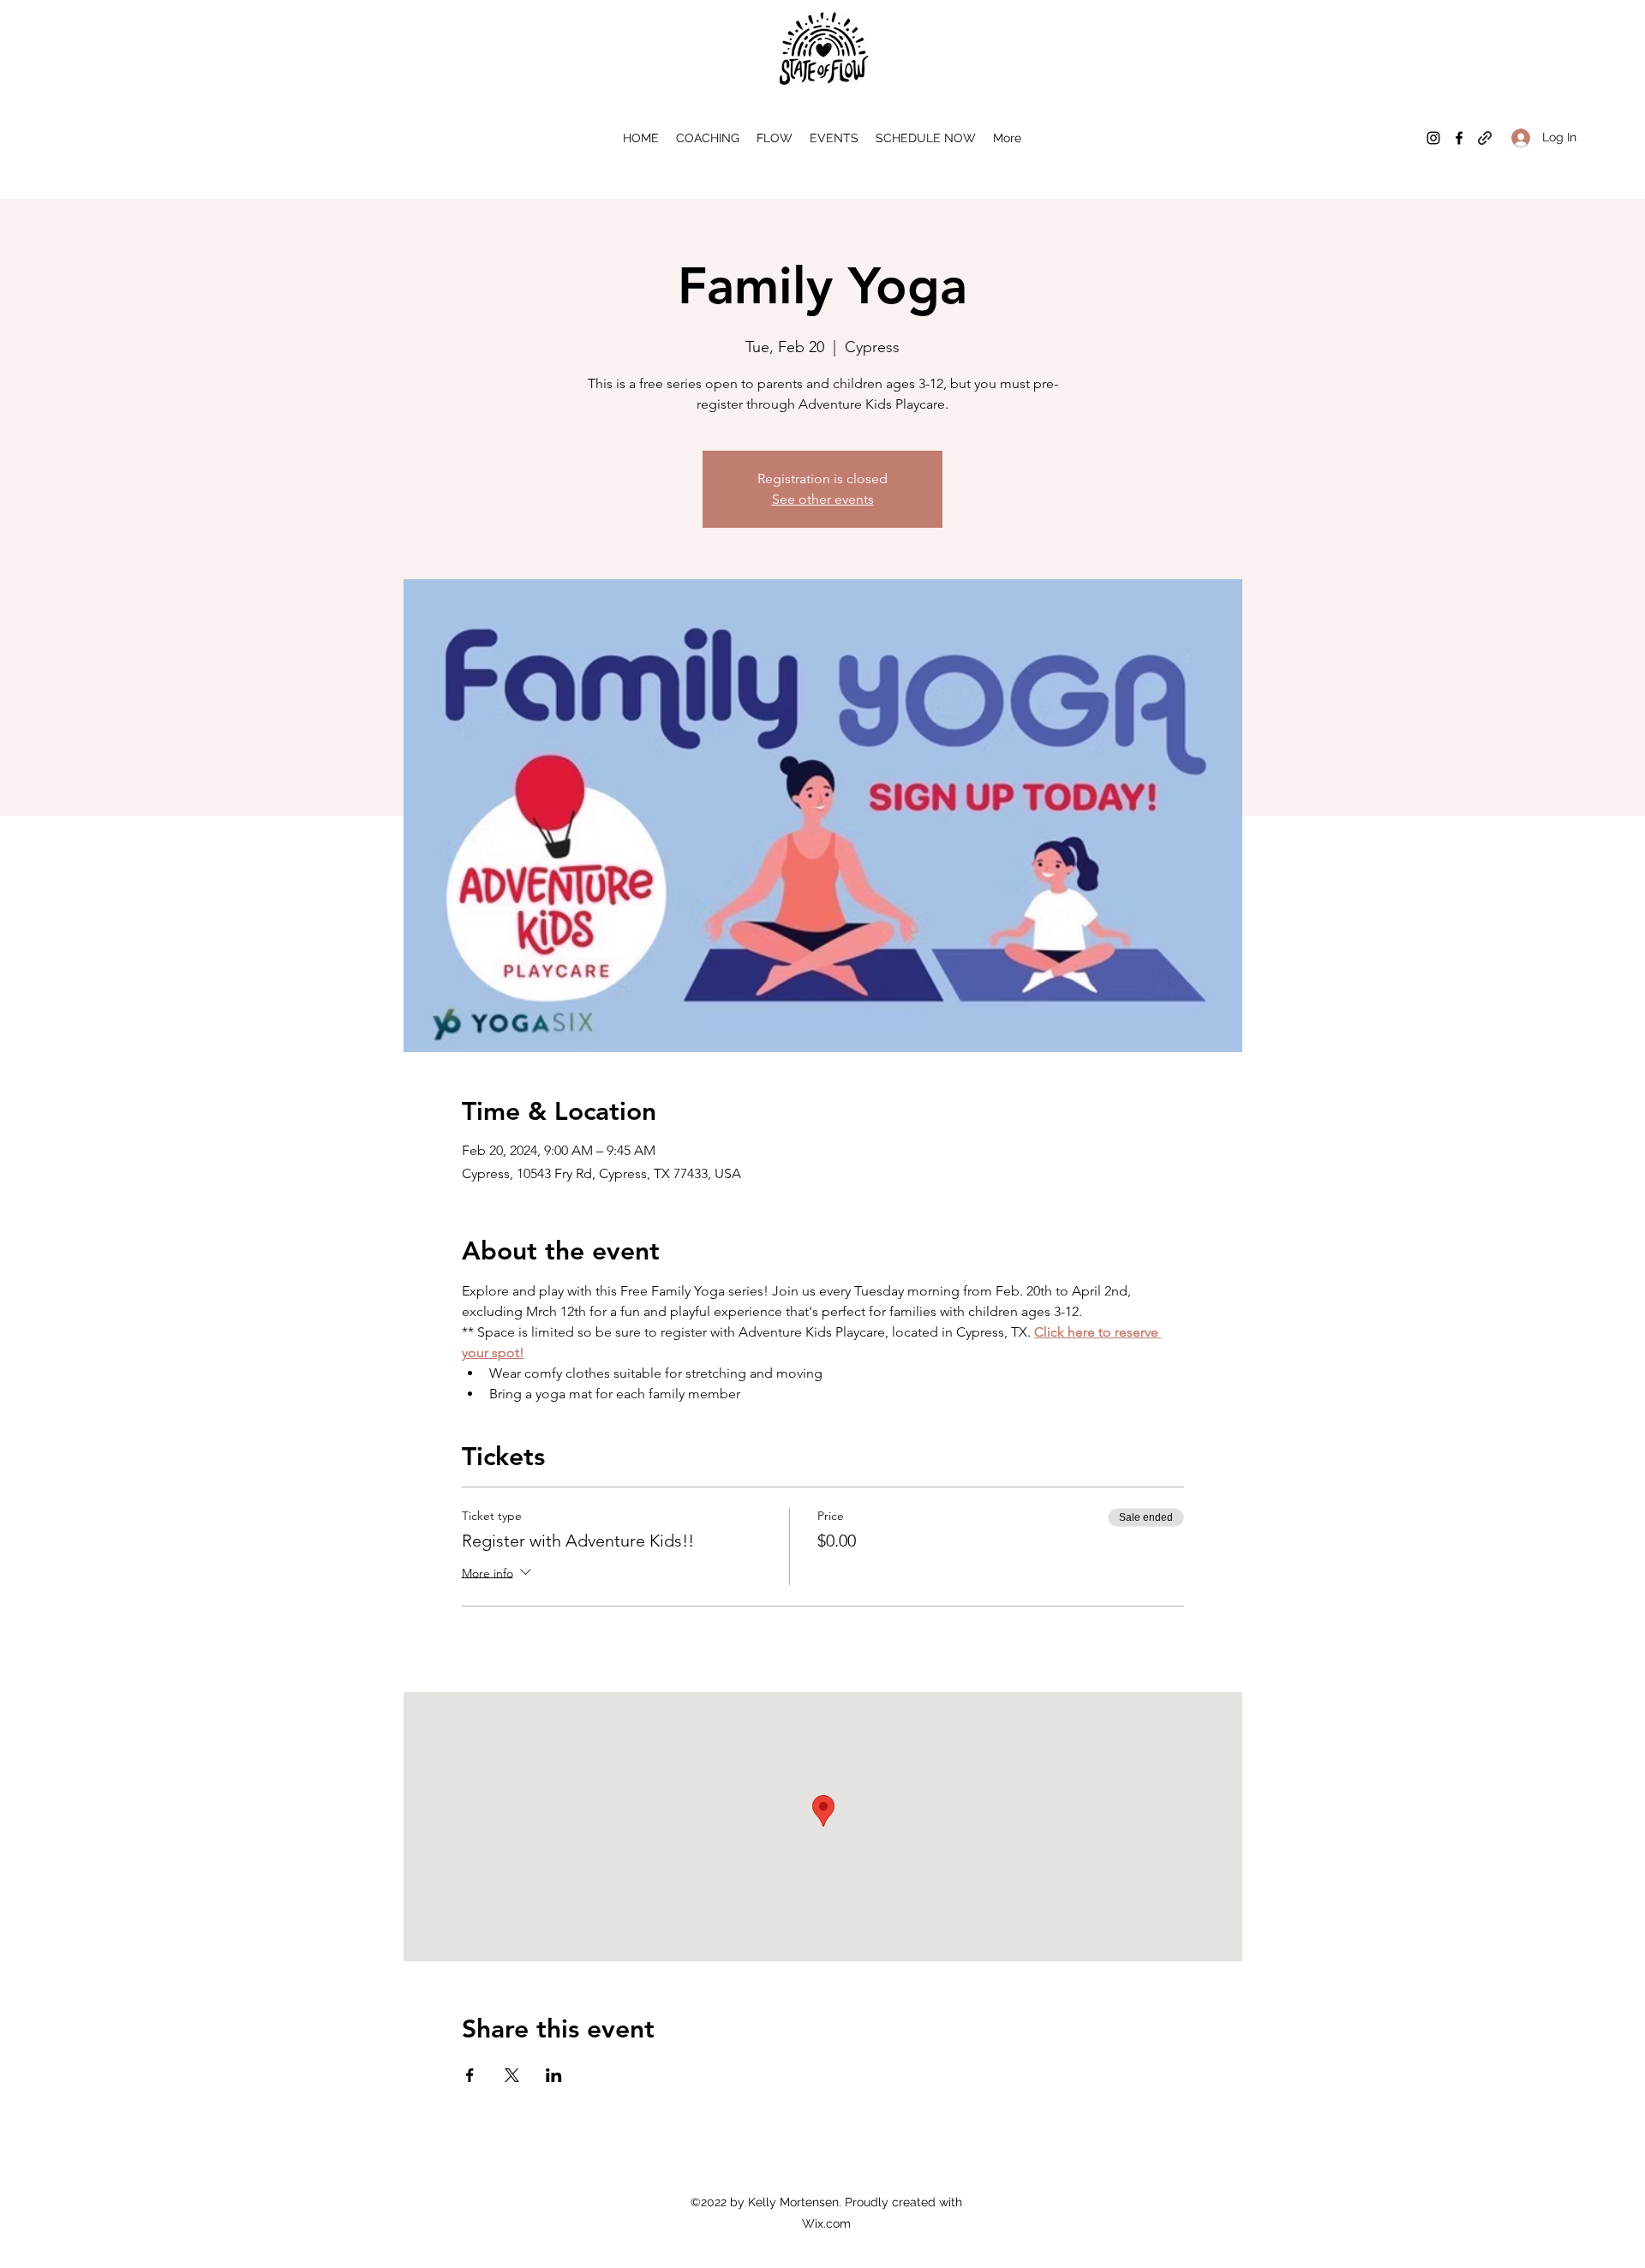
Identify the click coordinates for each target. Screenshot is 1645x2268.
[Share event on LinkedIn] (554, 2075)
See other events (823, 499)
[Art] (1485, 138)
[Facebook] (1459, 138)
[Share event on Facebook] (470, 2075)
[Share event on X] (512, 2075)
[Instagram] (1433, 138)
